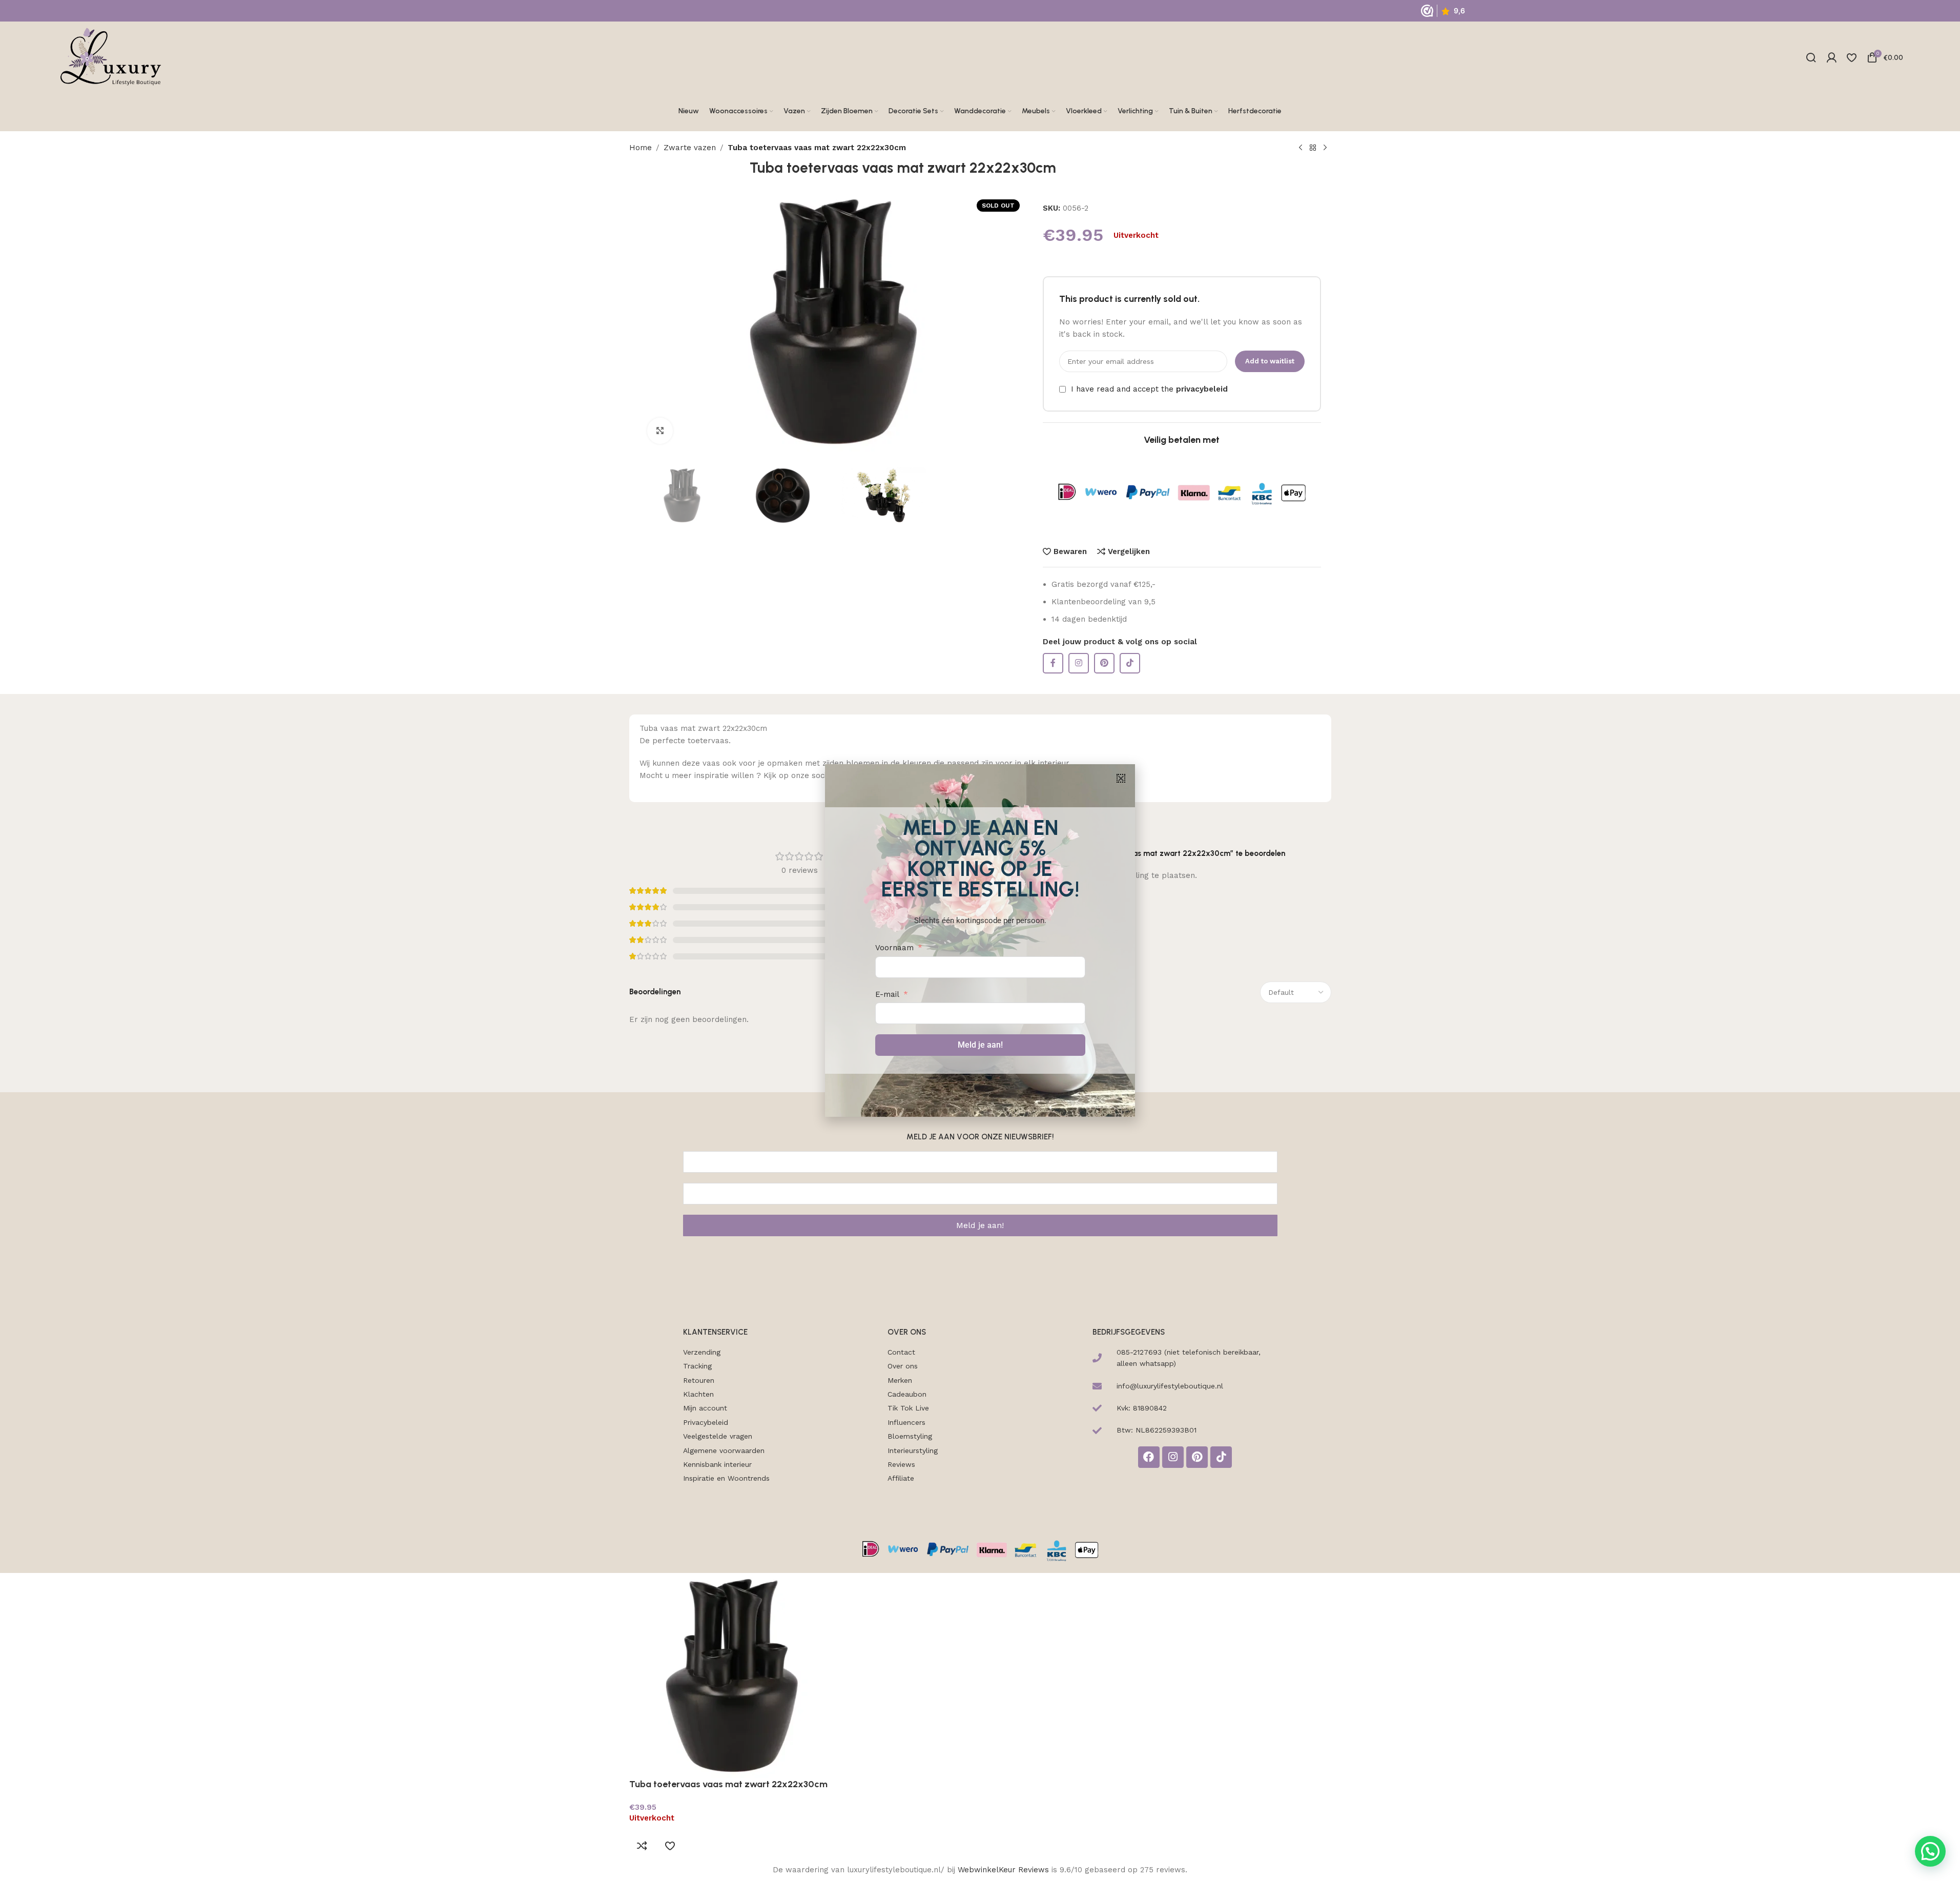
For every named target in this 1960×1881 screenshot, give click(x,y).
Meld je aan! (980, 1045)
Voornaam (894, 948)
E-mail (887, 994)
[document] (980, 940)
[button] (1121, 778)
